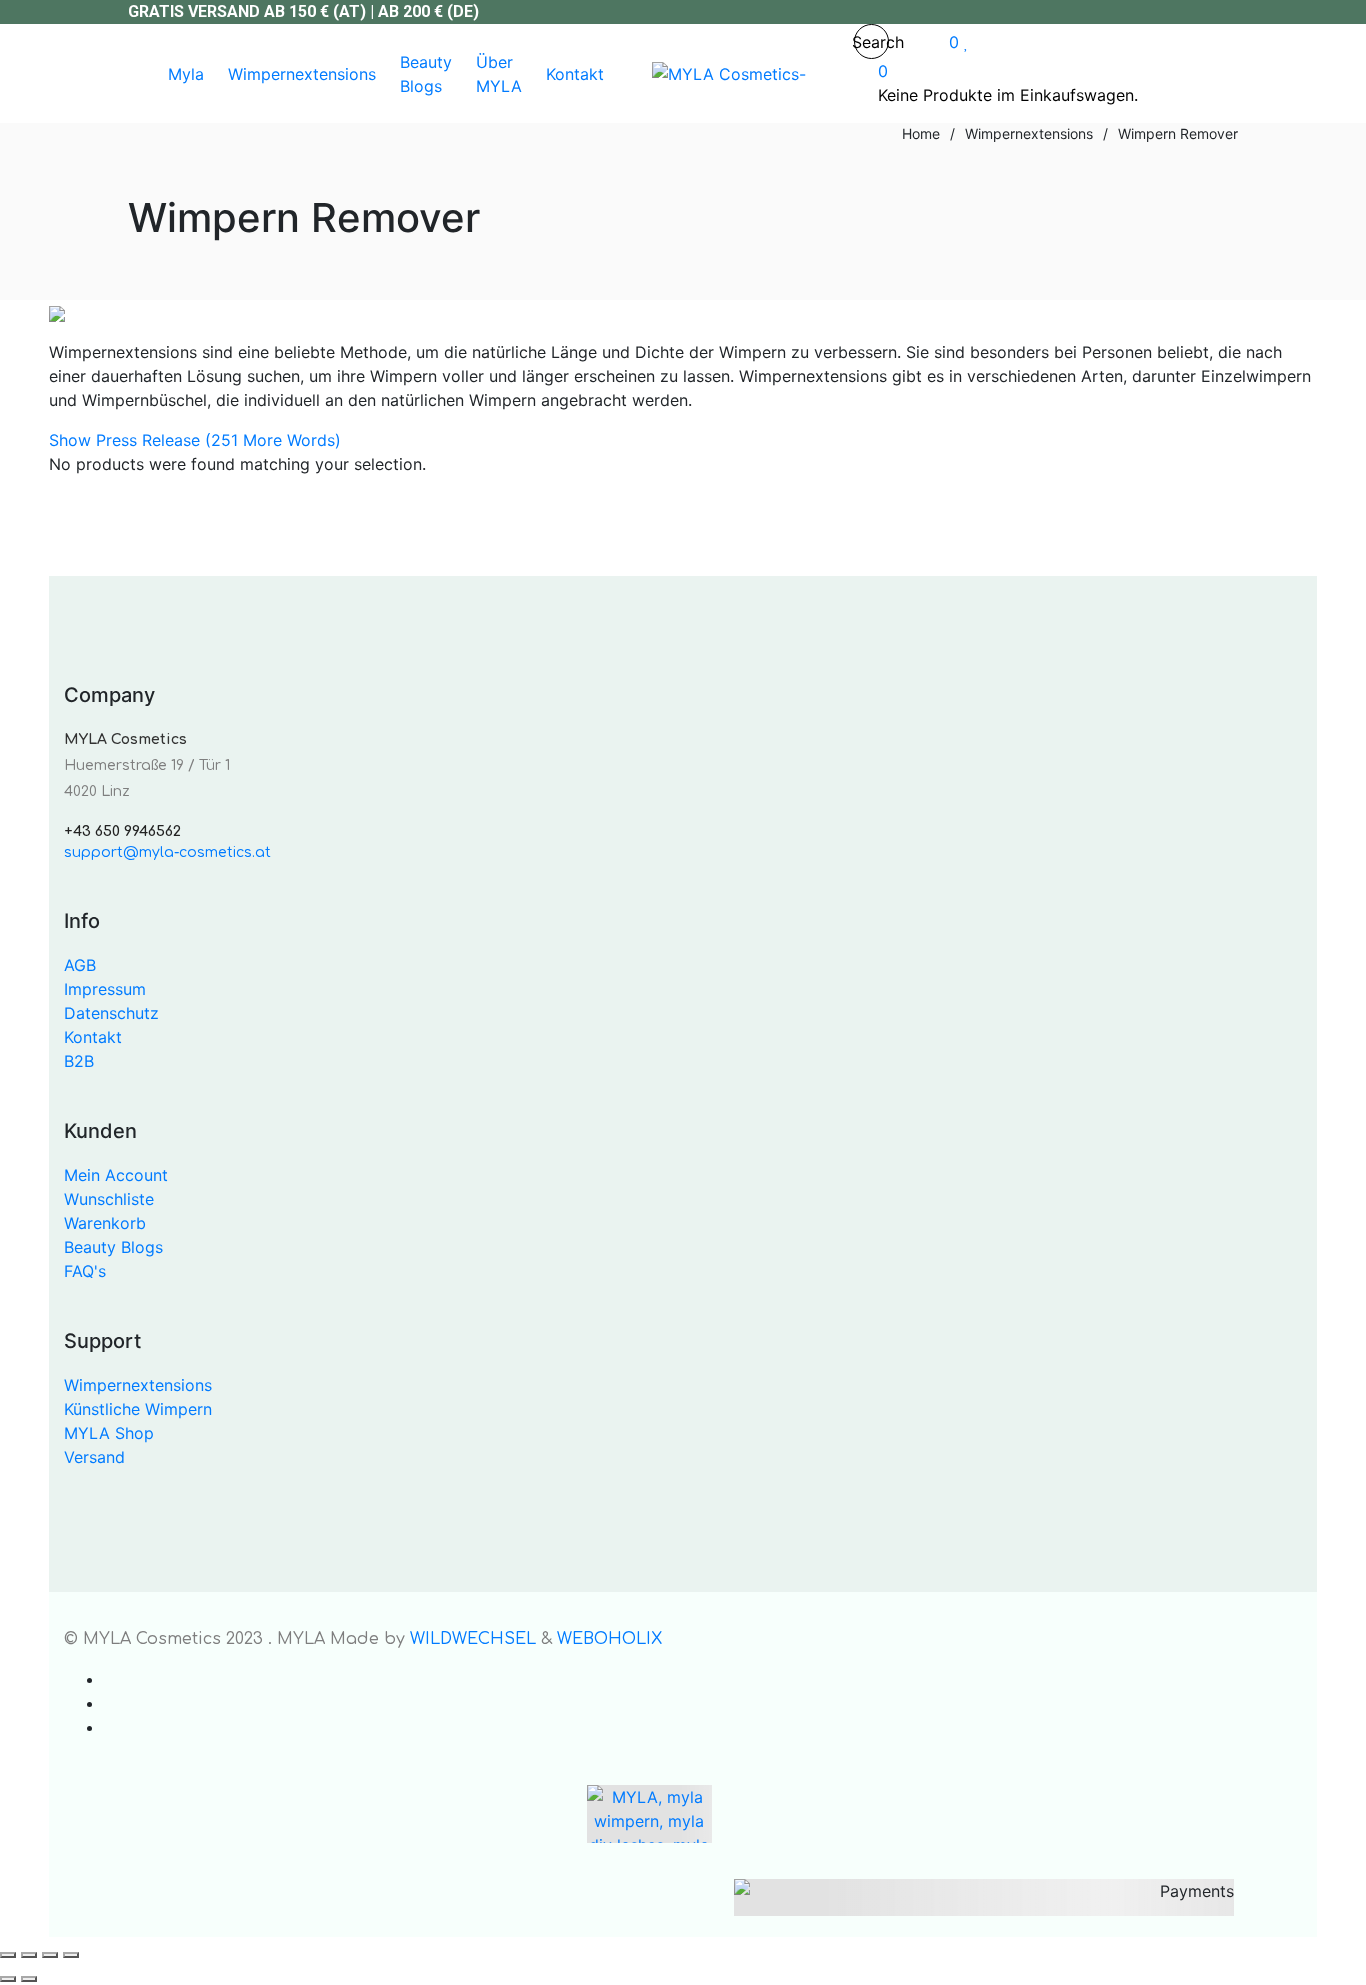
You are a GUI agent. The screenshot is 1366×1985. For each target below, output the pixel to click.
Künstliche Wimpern (138, 1409)
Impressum (105, 989)
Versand (94, 1457)
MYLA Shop (109, 1433)
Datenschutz (111, 1013)
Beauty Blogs (113, 1247)
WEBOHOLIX (609, 1639)
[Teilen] (50, 1955)
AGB (80, 965)
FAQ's (85, 1271)
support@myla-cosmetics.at (167, 852)
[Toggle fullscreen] (29, 1955)
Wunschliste (109, 1199)
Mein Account (116, 1175)
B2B (79, 1061)
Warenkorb (105, 1223)
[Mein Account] (919, 42)
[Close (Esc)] (71, 1955)
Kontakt (93, 1037)
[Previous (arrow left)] (8, 1979)
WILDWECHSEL (473, 1639)
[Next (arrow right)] (29, 1979)
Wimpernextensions (138, 1385)
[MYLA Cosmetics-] (729, 74)
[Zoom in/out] (8, 1955)
